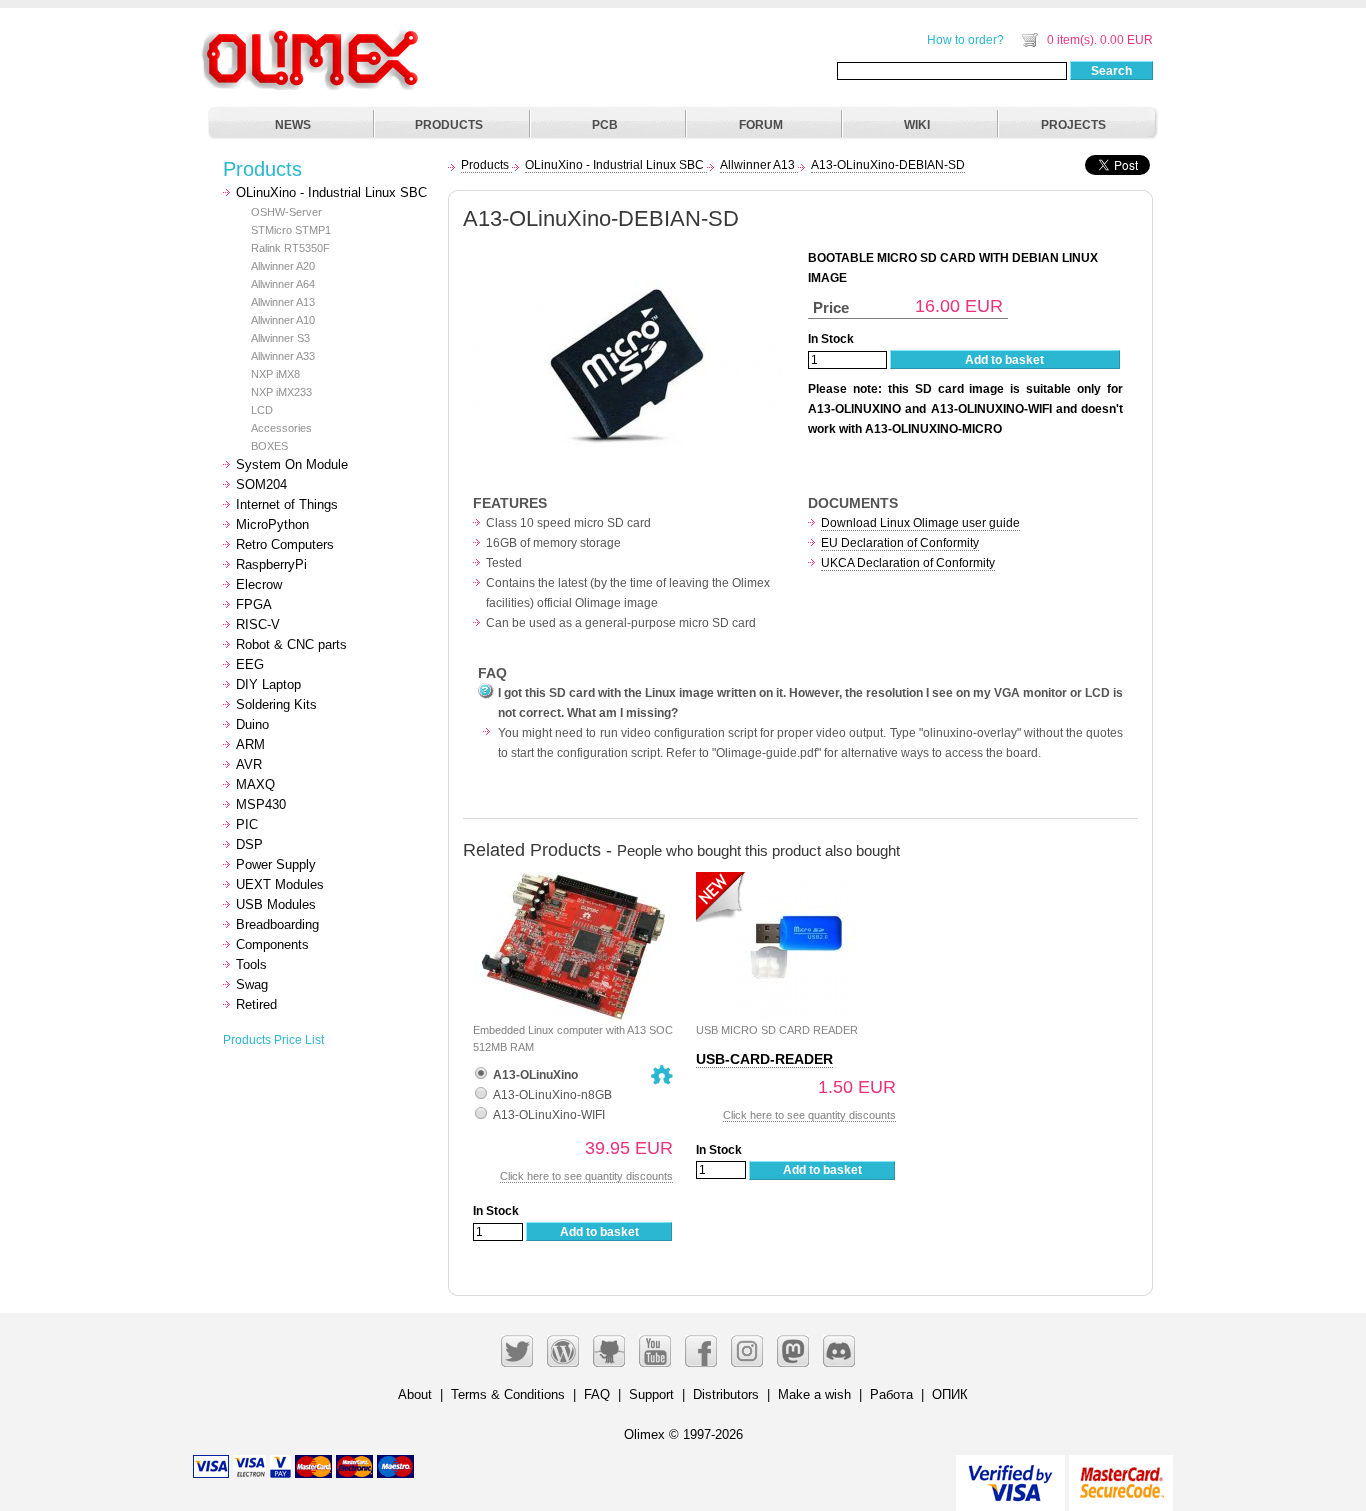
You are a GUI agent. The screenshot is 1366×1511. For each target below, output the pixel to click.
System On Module (292, 464)
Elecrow (259, 584)
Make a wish (814, 1394)
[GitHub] (609, 1351)
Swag (252, 984)
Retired (256, 1004)
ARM (250, 744)
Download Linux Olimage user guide (920, 523)
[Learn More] (1121, 1474)
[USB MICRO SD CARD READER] (796, 882)
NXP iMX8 (275, 374)
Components (272, 944)
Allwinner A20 (283, 266)
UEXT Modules (280, 884)
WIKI (917, 125)
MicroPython (272, 524)
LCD (262, 410)
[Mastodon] (793, 1351)
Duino (252, 724)
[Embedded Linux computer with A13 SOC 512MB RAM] (573, 882)
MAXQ (255, 784)
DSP (249, 844)
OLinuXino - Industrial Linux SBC (331, 192)
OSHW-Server (286, 212)
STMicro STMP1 (291, 230)
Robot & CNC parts (291, 644)
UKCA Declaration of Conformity (908, 563)
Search (1111, 71)
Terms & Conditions (508, 1394)
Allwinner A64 (283, 284)
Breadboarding (277, 924)
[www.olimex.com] (313, 35)
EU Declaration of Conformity (900, 543)
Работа (891, 1394)
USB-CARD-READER (764, 1059)
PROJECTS (1073, 125)
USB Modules (276, 904)
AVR (249, 764)
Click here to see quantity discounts (586, 1176)
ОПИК (950, 1394)
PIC (247, 824)
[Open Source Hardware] (662, 1075)
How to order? (965, 40)
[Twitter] (517, 1351)
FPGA (254, 604)
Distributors (726, 1394)
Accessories (281, 428)
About (415, 1394)
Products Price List (273, 1040)
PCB (605, 125)
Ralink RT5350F (290, 248)
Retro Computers (285, 544)
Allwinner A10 (283, 320)
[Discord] (839, 1351)
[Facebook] (701, 1351)
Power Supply (276, 864)
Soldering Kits (276, 704)
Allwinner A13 (283, 302)
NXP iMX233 (281, 392)
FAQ (597, 1394)
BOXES (269, 446)
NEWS (293, 125)
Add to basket (1004, 360)
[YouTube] (655, 1351)
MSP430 (261, 804)
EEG (250, 664)
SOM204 (261, 484)
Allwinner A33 (283, 356)
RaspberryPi (271, 564)
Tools (251, 964)
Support (651, 1394)
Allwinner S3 (280, 338)
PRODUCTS (449, 125)
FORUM (761, 125)
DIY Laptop (268, 684)
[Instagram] (747, 1351)
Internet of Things (287, 504)
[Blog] (563, 1351)
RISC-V (258, 624)
